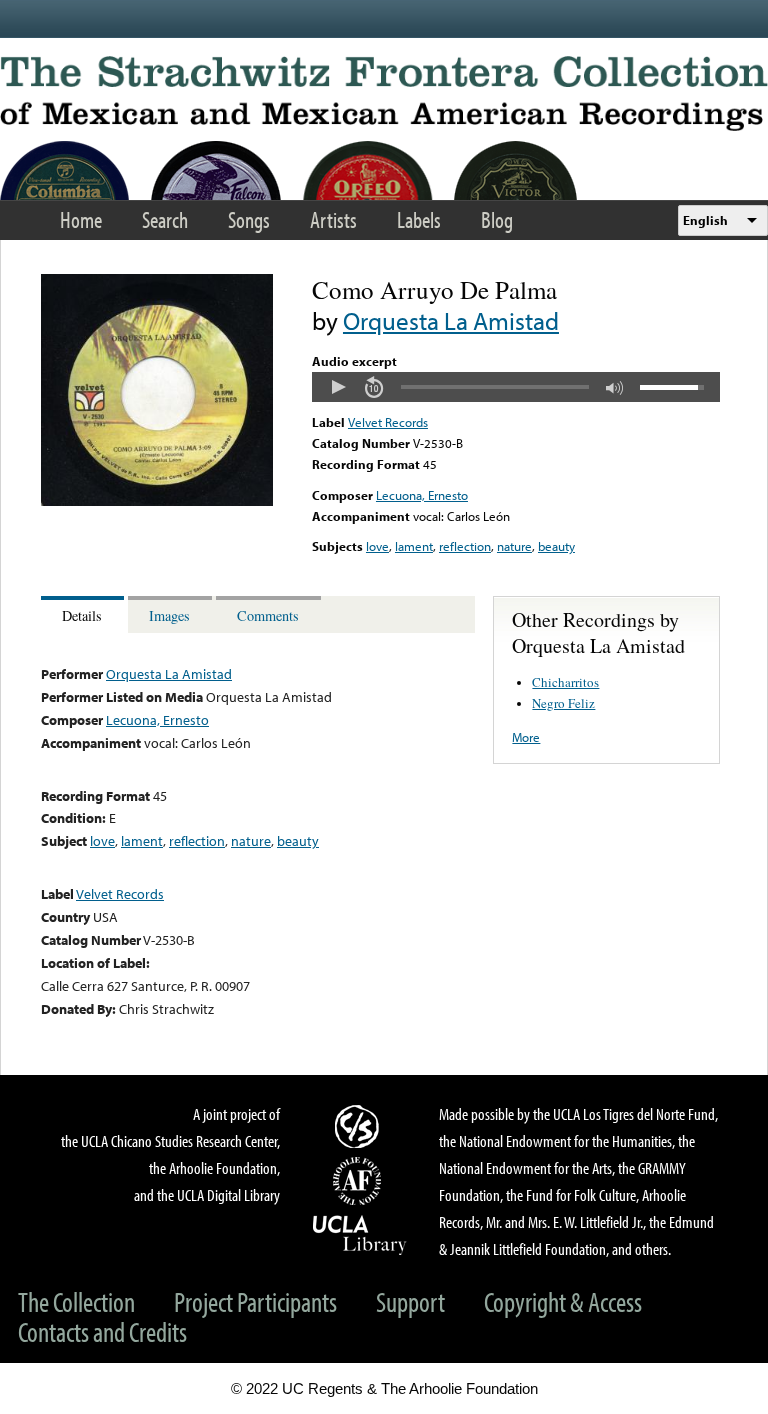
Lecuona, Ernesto (422, 495)
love (377, 546)
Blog (497, 219)
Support (410, 1301)
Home (81, 219)
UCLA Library (360, 1234)
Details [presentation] (82, 615)
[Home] (384, 93)
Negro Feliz (563, 703)
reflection (465, 546)
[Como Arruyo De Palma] (157, 501)
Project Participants (255, 1301)
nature (514, 546)
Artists (333, 219)
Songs (249, 219)
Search (165, 219)
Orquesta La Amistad (451, 320)
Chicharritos (565, 682)
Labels (419, 219)
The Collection (76, 1301)
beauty (556, 546)
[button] (338, 387)
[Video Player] (516, 387)
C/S (360, 1126)
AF (360, 1181)
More (526, 737)
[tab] (84, 614)
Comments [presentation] (268, 615)
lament (414, 546)
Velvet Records (388, 422)
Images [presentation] (169, 615)
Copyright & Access (563, 1301)
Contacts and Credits (102, 1331)
